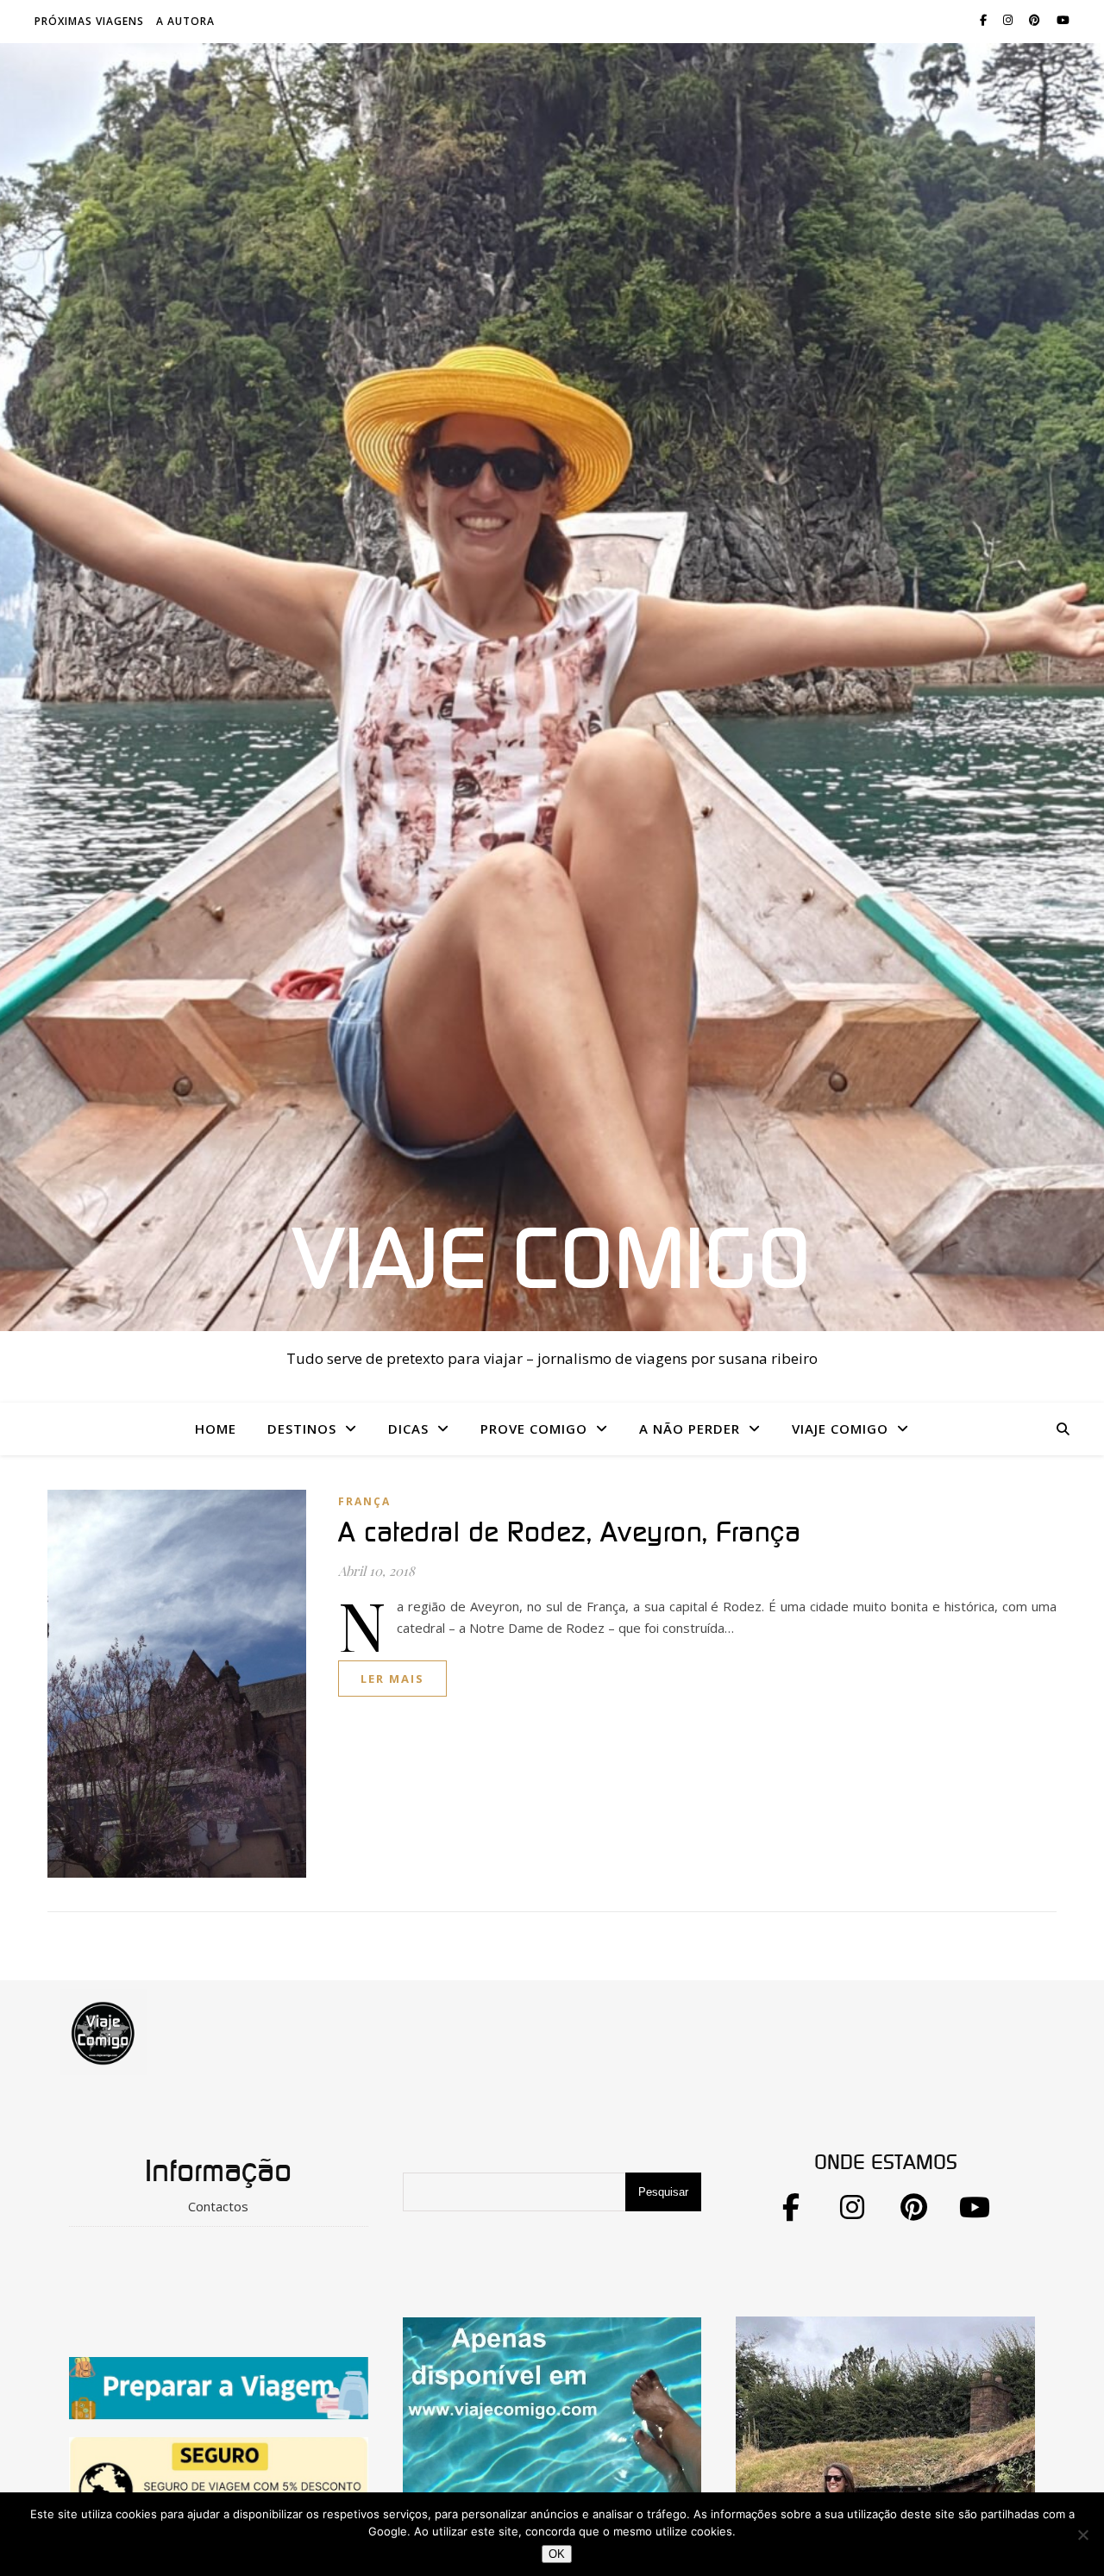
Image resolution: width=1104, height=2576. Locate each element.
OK (557, 2554)
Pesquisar (663, 2192)
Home (216, 1429)
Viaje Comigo (552, 1262)
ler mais (392, 1679)
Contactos (218, 2206)
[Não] (1082, 2535)
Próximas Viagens (89, 21)
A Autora (185, 21)
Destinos (302, 1429)
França (364, 1501)
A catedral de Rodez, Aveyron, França (569, 1533)
